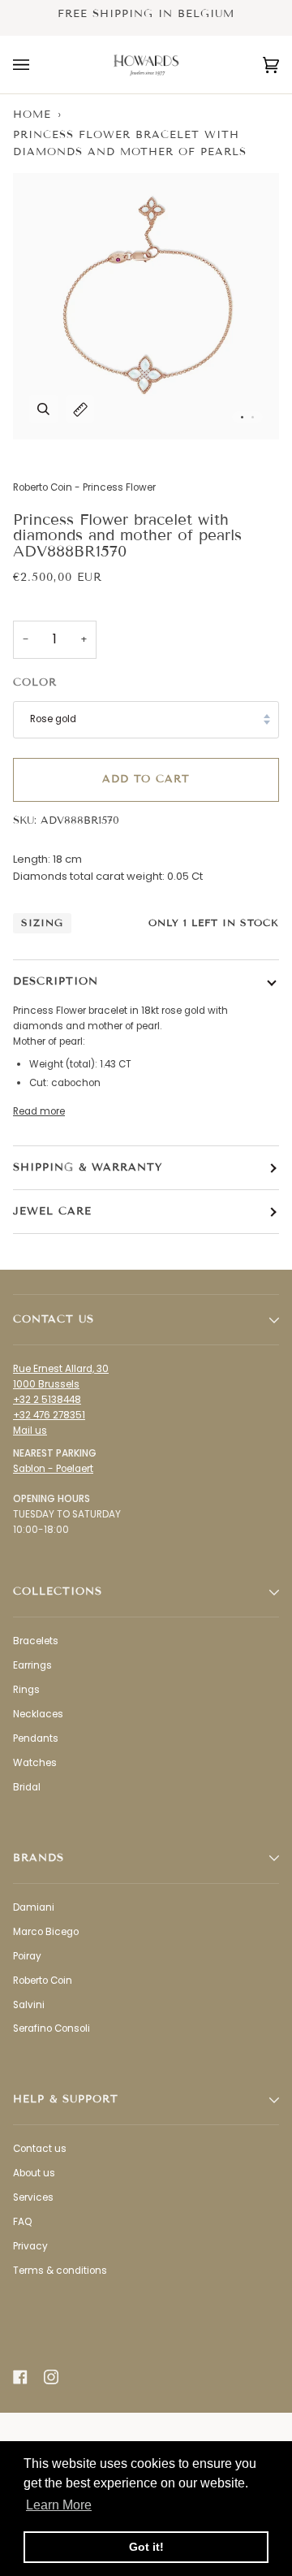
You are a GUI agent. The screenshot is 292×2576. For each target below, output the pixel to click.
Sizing (42, 922)
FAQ (22, 2222)
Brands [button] (39, 1858)
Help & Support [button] (66, 2099)
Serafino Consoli (52, 2028)
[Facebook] (20, 2377)
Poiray (27, 1956)
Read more (39, 1111)
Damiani (34, 1907)
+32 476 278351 (49, 1415)
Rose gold (53, 719)
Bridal (27, 1787)
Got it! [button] (146, 2547)
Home (32, 115)
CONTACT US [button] (54, 1319)
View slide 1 (242, 417)
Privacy (30, 2246)
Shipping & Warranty (88, 1167)
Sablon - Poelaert (53, 1469)
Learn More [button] (59, 2505)
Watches (35, 1763)
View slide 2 (253, 417)
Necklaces (38, 1714)
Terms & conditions (60, 2271)
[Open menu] (37, 65)
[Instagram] (51, 2377)
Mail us (30, 1431)
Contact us (40, 2149)
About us (34, 2173)
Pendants (36, 1738)
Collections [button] (58, 1591)
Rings (26, 1690)
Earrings (32, 1665)
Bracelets (36, 1641)
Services (33, 2197)
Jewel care (52, 1211)
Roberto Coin (43, 1981)
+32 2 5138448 (47, 1400)
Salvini (29, 2005)
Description (56, 981)
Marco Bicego (46, 1932)
